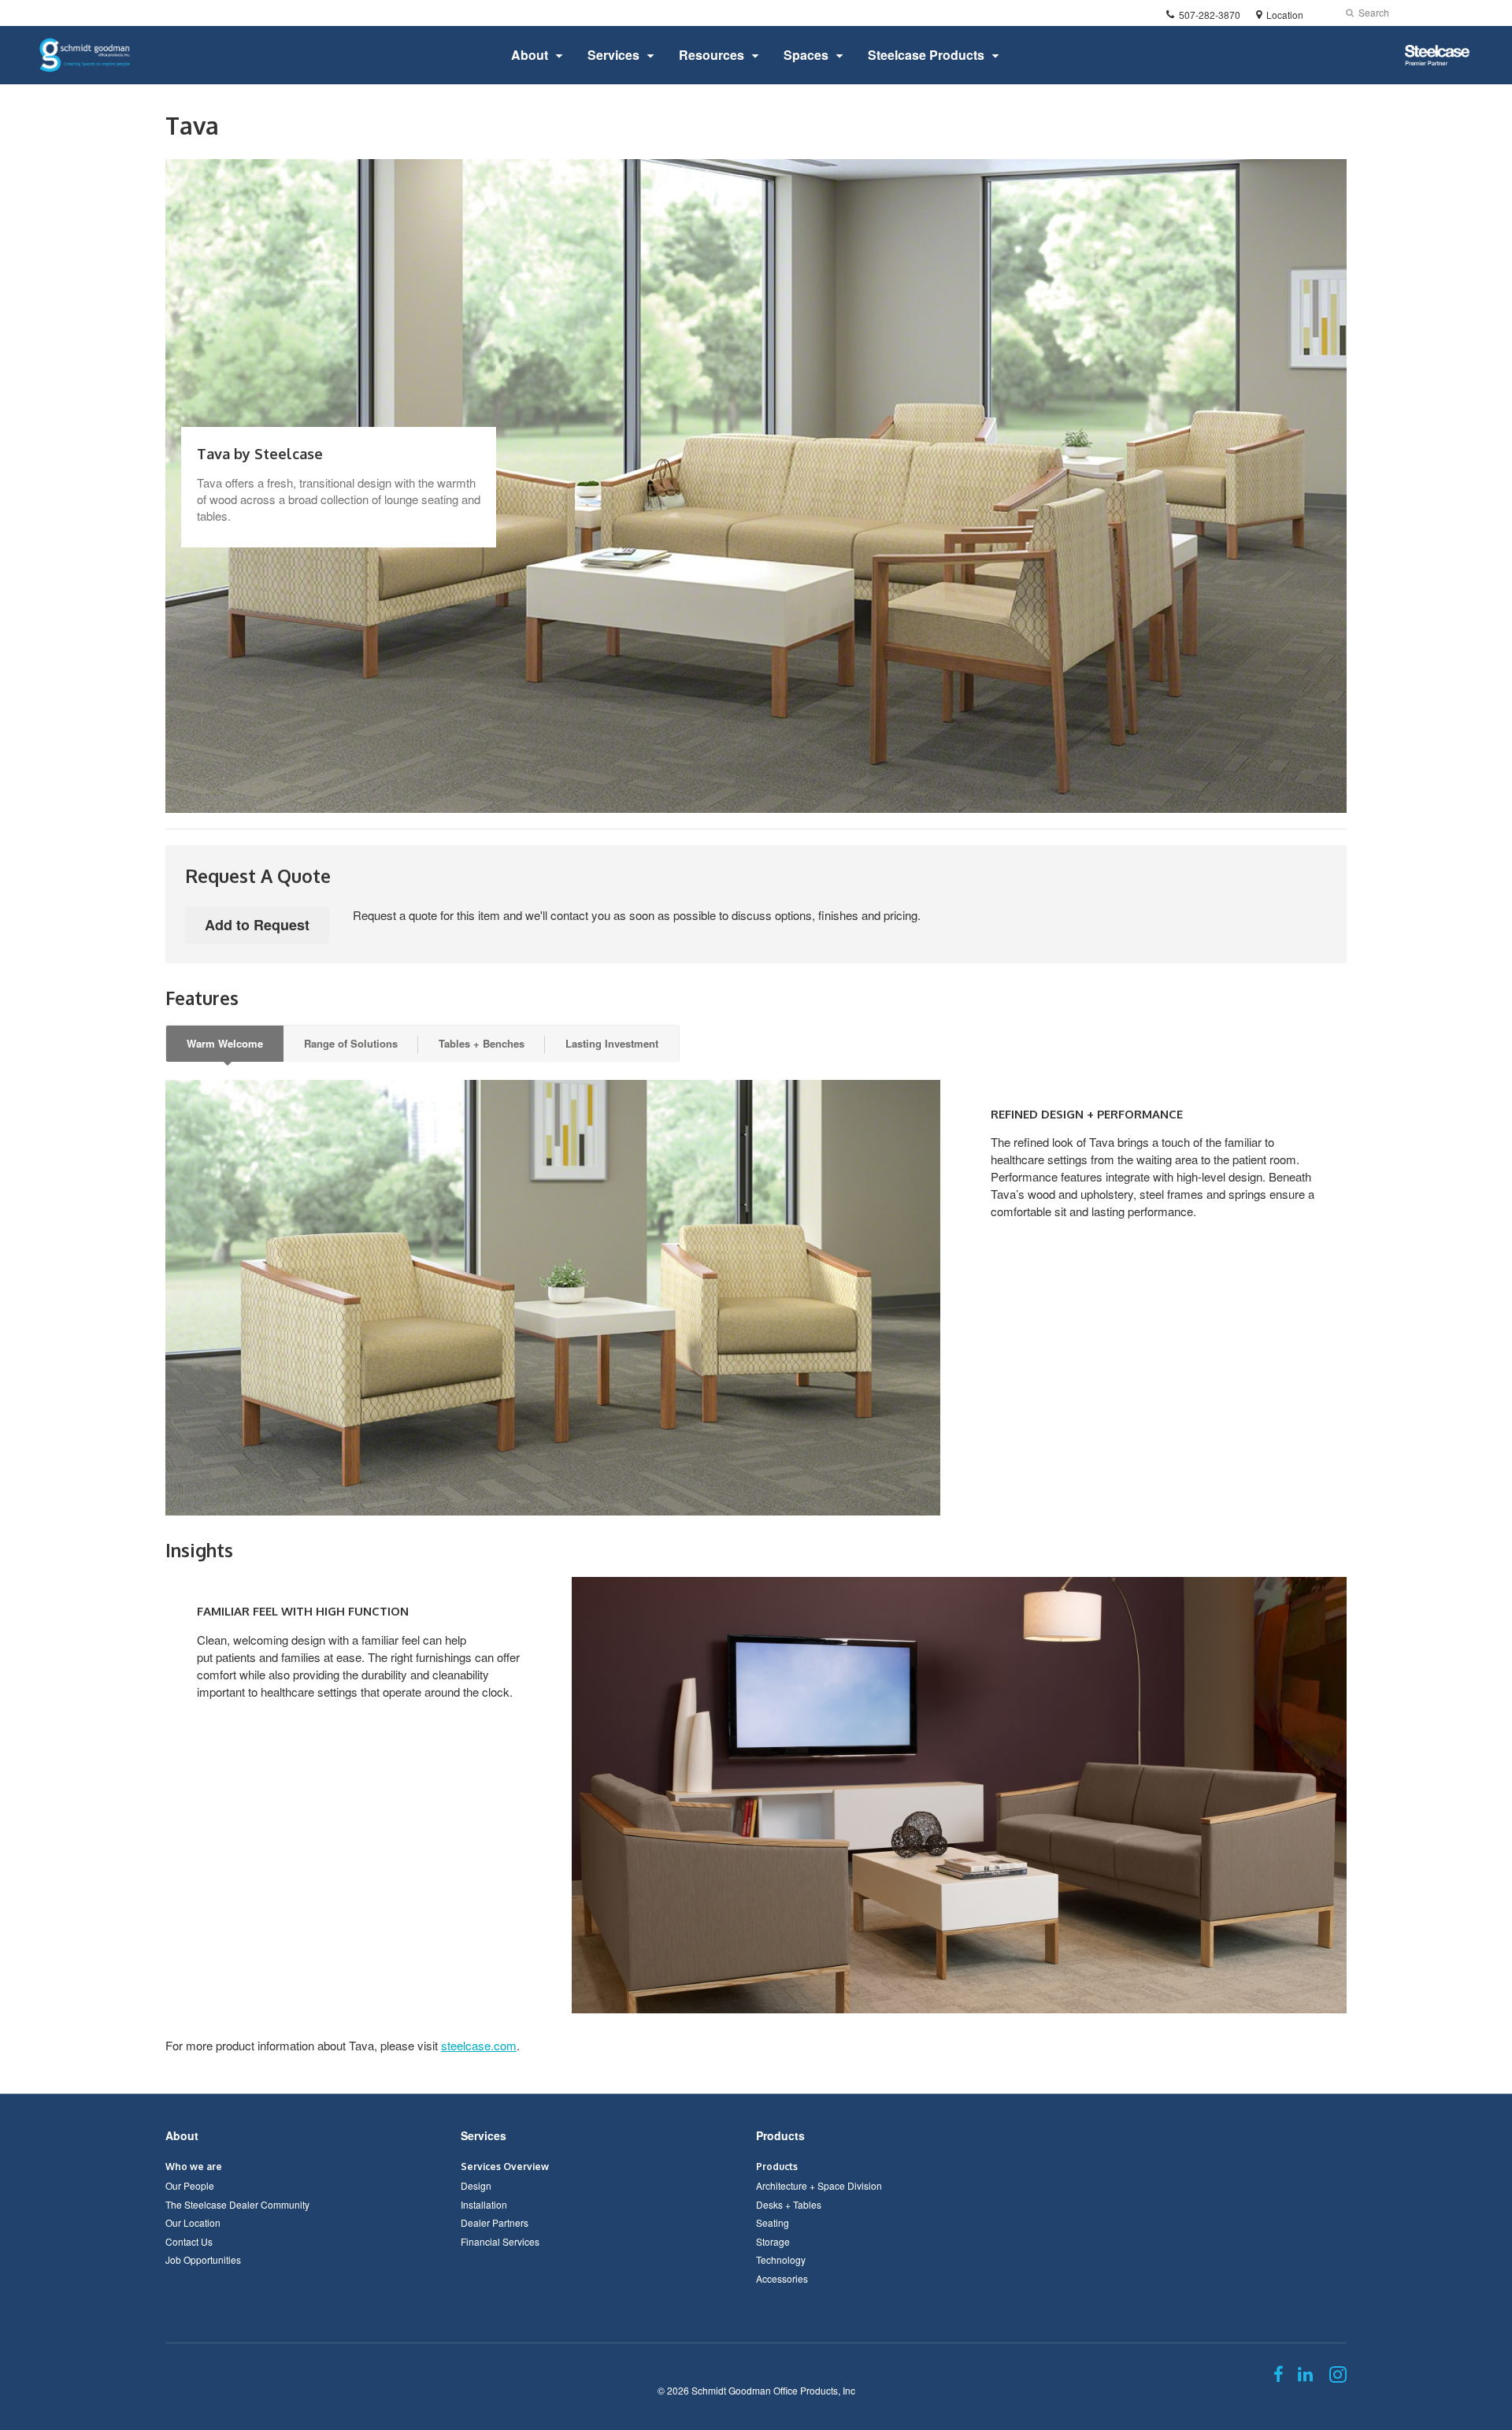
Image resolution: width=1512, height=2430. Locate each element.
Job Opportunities (203, 2259)
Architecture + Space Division (819, 2185)
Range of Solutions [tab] (351, 1043)
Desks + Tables (789, 2204)
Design (476, 2185)
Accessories (782, 2278)
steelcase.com (479, 2045)
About (530, 55)
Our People (190, 2185)
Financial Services (500, 2241)
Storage (773, 2241)
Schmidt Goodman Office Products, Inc (773, 2390)
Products (780, 2135)
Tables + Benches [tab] (482, 1043)
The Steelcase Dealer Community (237, 2204)
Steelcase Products (926, 55)
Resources (712, 55)
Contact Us (189, 2241)
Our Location (193, 2222)
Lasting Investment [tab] (612, 1043)
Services (613, 55)
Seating (773, 2222)
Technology (781, 2259)
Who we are (194, 2167)
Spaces (806, 55)
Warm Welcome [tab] (225, 1043)
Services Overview (505, 2167)
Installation (484, 2204)
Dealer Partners (495, 2222)
